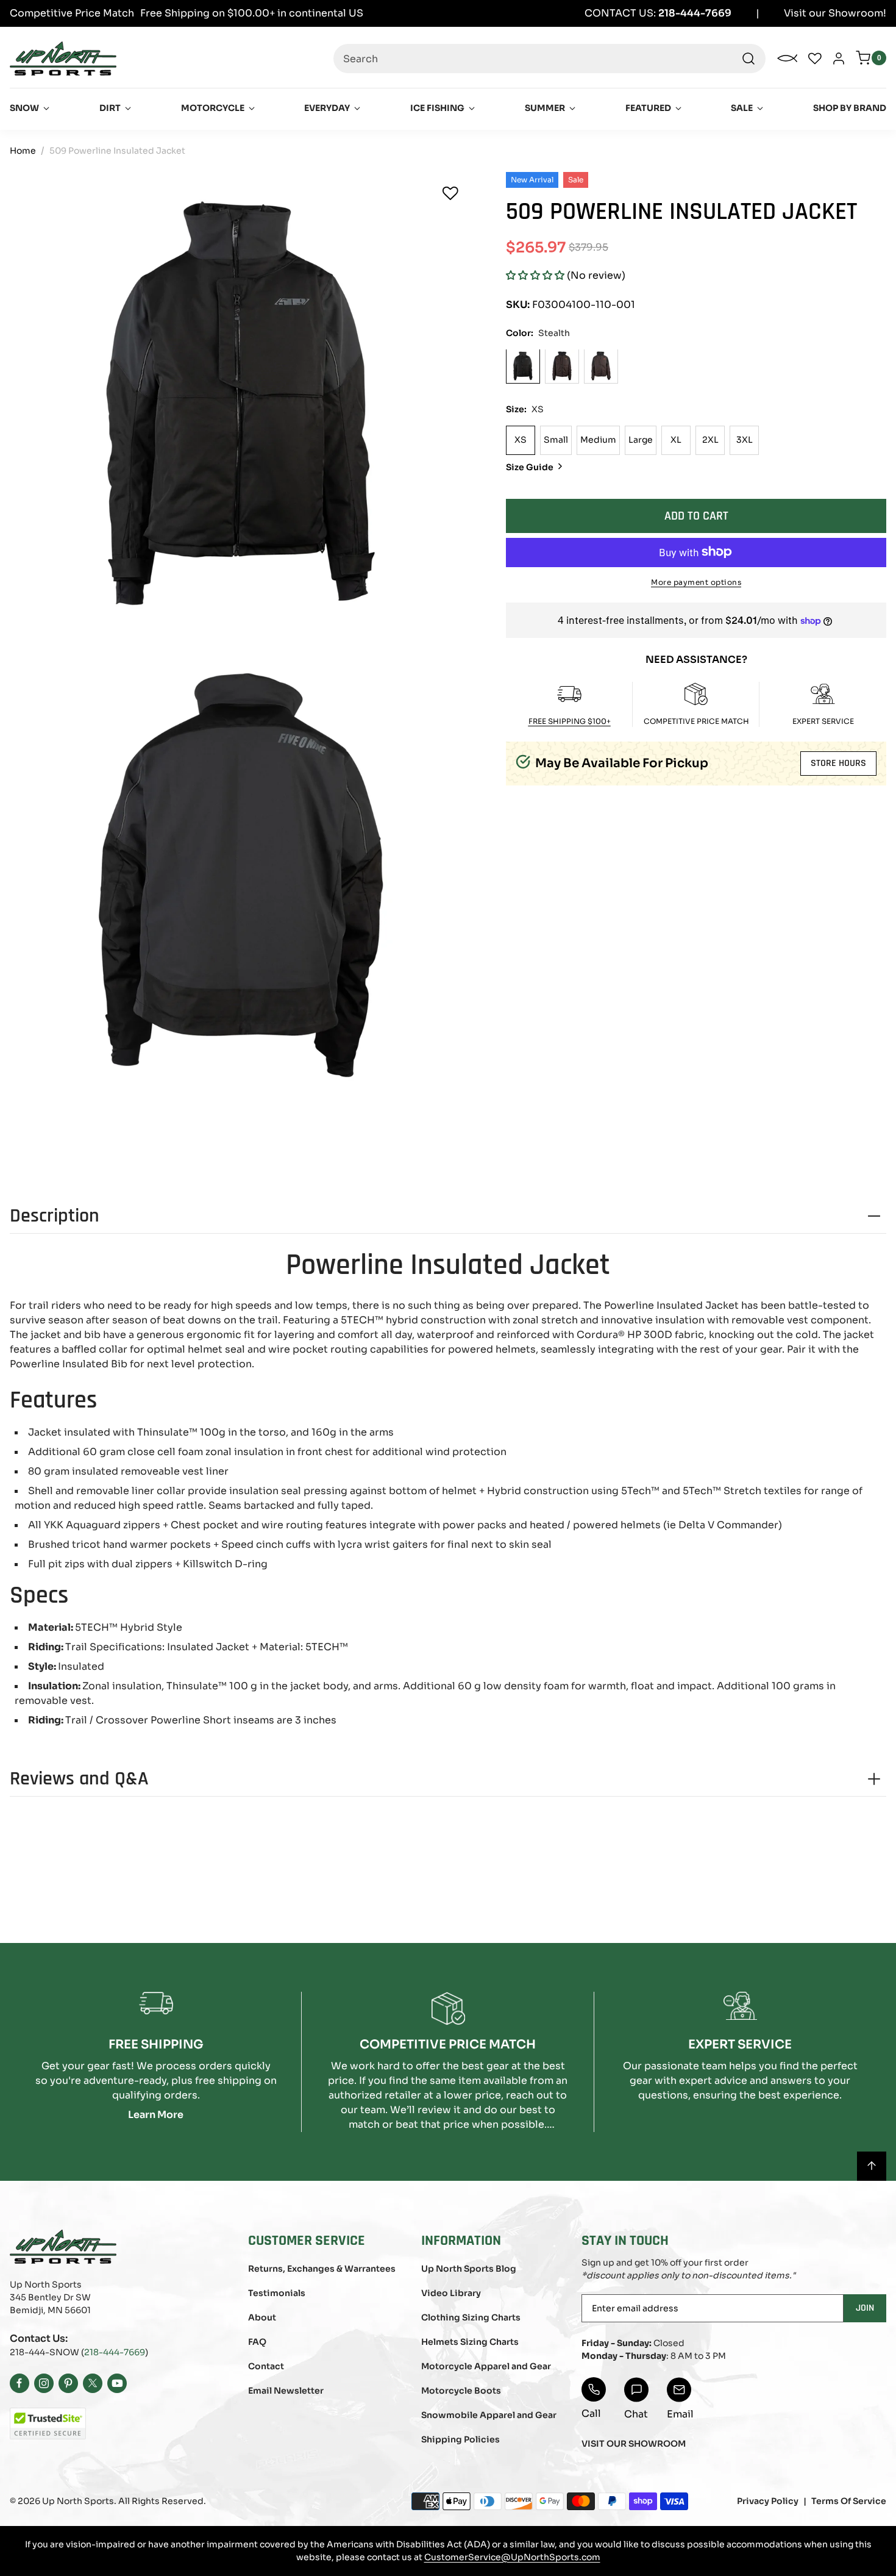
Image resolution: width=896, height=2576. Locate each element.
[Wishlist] (450, 193)
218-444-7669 (115, 2352)
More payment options (696, 581)
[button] (535, 275)
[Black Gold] (562, 366)
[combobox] (549, 59)
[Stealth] (523, 366)
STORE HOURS (838, 763)
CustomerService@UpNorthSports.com (512, 2557)
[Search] (748, 59)
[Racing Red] (601, 366)
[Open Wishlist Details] (815, 59)
